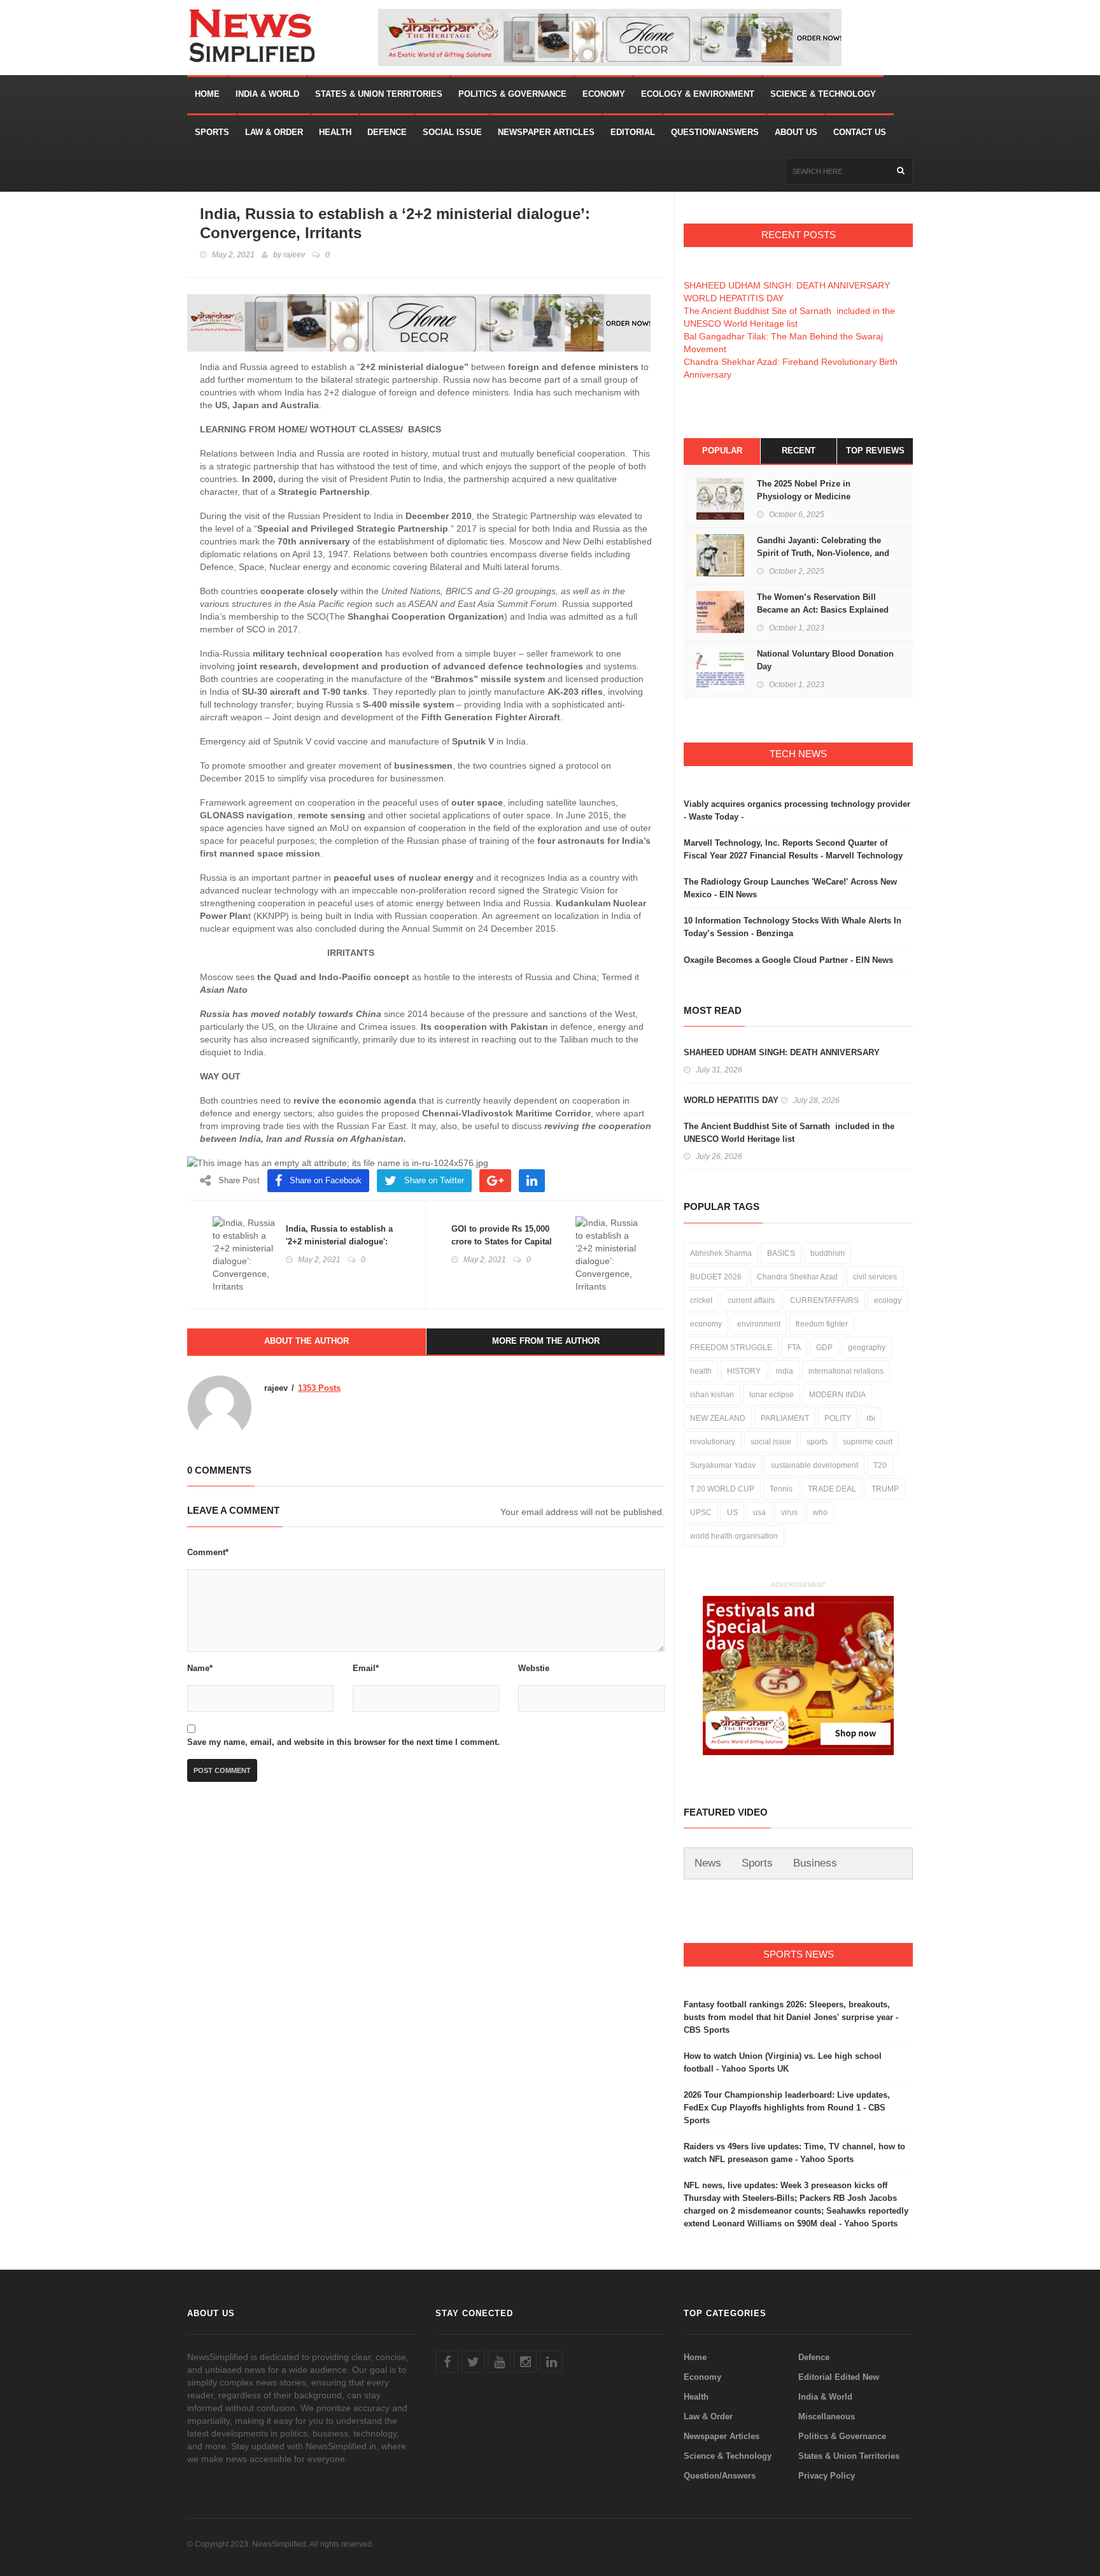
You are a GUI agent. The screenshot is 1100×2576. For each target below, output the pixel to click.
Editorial (633, 132)
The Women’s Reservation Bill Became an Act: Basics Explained (824, 603)
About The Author (307, 1341)
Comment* (208, 1552)
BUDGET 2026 (716, 1277)
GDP (824, 1348)
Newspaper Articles (546, 132)
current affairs (751, 1300)
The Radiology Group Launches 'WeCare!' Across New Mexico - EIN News (790, 888)
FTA (794, 1348)
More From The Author (546, 1341)
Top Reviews (875, 451)
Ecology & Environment (698, 94)
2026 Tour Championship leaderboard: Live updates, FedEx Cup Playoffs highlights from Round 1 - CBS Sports (787, 2108)
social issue (771, 1442)
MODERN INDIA (837, 1395)
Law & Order (274, 132)
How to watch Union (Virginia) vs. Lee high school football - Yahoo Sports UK (783, 2062)
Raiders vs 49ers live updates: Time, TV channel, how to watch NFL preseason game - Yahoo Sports (794, 2153)
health (701, 1371)
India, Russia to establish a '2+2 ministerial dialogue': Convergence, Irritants (339, 1242)
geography (867, 1348)
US (732, 1512)
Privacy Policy (827, 2476)
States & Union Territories (379, 94)
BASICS (781, 1253)
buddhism (828, 1253)
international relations (846, 1371)
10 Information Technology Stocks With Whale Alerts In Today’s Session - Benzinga (793, 927)
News (708, 1863)
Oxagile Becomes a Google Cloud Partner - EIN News (788, 960)
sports (817, 1442)
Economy (604, 94)
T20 (880, 1465)
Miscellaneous (827, 2416)
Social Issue (452, 132)
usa (759, 1512)
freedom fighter (822, 1324)
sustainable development (814, 1465)
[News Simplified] (283, 38)
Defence (387, 132)
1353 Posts (319, 1388)
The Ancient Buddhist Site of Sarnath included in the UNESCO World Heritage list (789, 1133)
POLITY (838, 1418)
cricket (701, 1300)
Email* (366, 1668)
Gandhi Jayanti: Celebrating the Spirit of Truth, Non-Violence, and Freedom (823, 553)
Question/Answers (715, 132)
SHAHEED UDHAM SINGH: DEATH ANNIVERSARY (787, 285)
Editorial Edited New (839, 2377)
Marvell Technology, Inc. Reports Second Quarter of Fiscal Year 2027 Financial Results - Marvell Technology (793, 849)
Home (207, 94)
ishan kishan (712, 1395)
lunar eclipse (772, 1395)
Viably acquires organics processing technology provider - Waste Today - (797, 810)
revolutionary (713, 1442)
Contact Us (860, 132)
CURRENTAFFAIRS (824, 1300)
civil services (875, 1277)
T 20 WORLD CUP (722, 1489)
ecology (888, 1300)
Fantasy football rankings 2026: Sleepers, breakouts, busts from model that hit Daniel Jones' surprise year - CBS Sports (791, 2017)
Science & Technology (823, 94)
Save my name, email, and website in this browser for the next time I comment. (343, 1742)
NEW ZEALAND (718, 1418)
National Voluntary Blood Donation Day (825, 660)
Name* (200, 1668)
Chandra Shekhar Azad (797, 1277)
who (820, 1512)
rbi (871, 1418)
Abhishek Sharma (721, 1253)
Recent (799, 451)
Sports (212, 132)
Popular (722, 451)
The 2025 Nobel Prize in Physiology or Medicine (804, 490)
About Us (796, 132)
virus (789, 1512)
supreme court (868, 1442)
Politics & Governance (512, 94)
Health (335, 132)
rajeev (294, 255)
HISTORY (744, 1371)
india (785, 1371)
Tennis (781, 1489)
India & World (267, 94)
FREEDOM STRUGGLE (731, 1348)
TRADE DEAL (832, 1489)
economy (706, 1324)
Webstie (534, 1668)
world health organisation (734, 1536)
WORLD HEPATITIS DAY (734, 298)
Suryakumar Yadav (723, 1465)
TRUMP (885, 1489)
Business (815, 1863)
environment (759, 1324)
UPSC (701, 1512)
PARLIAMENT (785, 1418)
